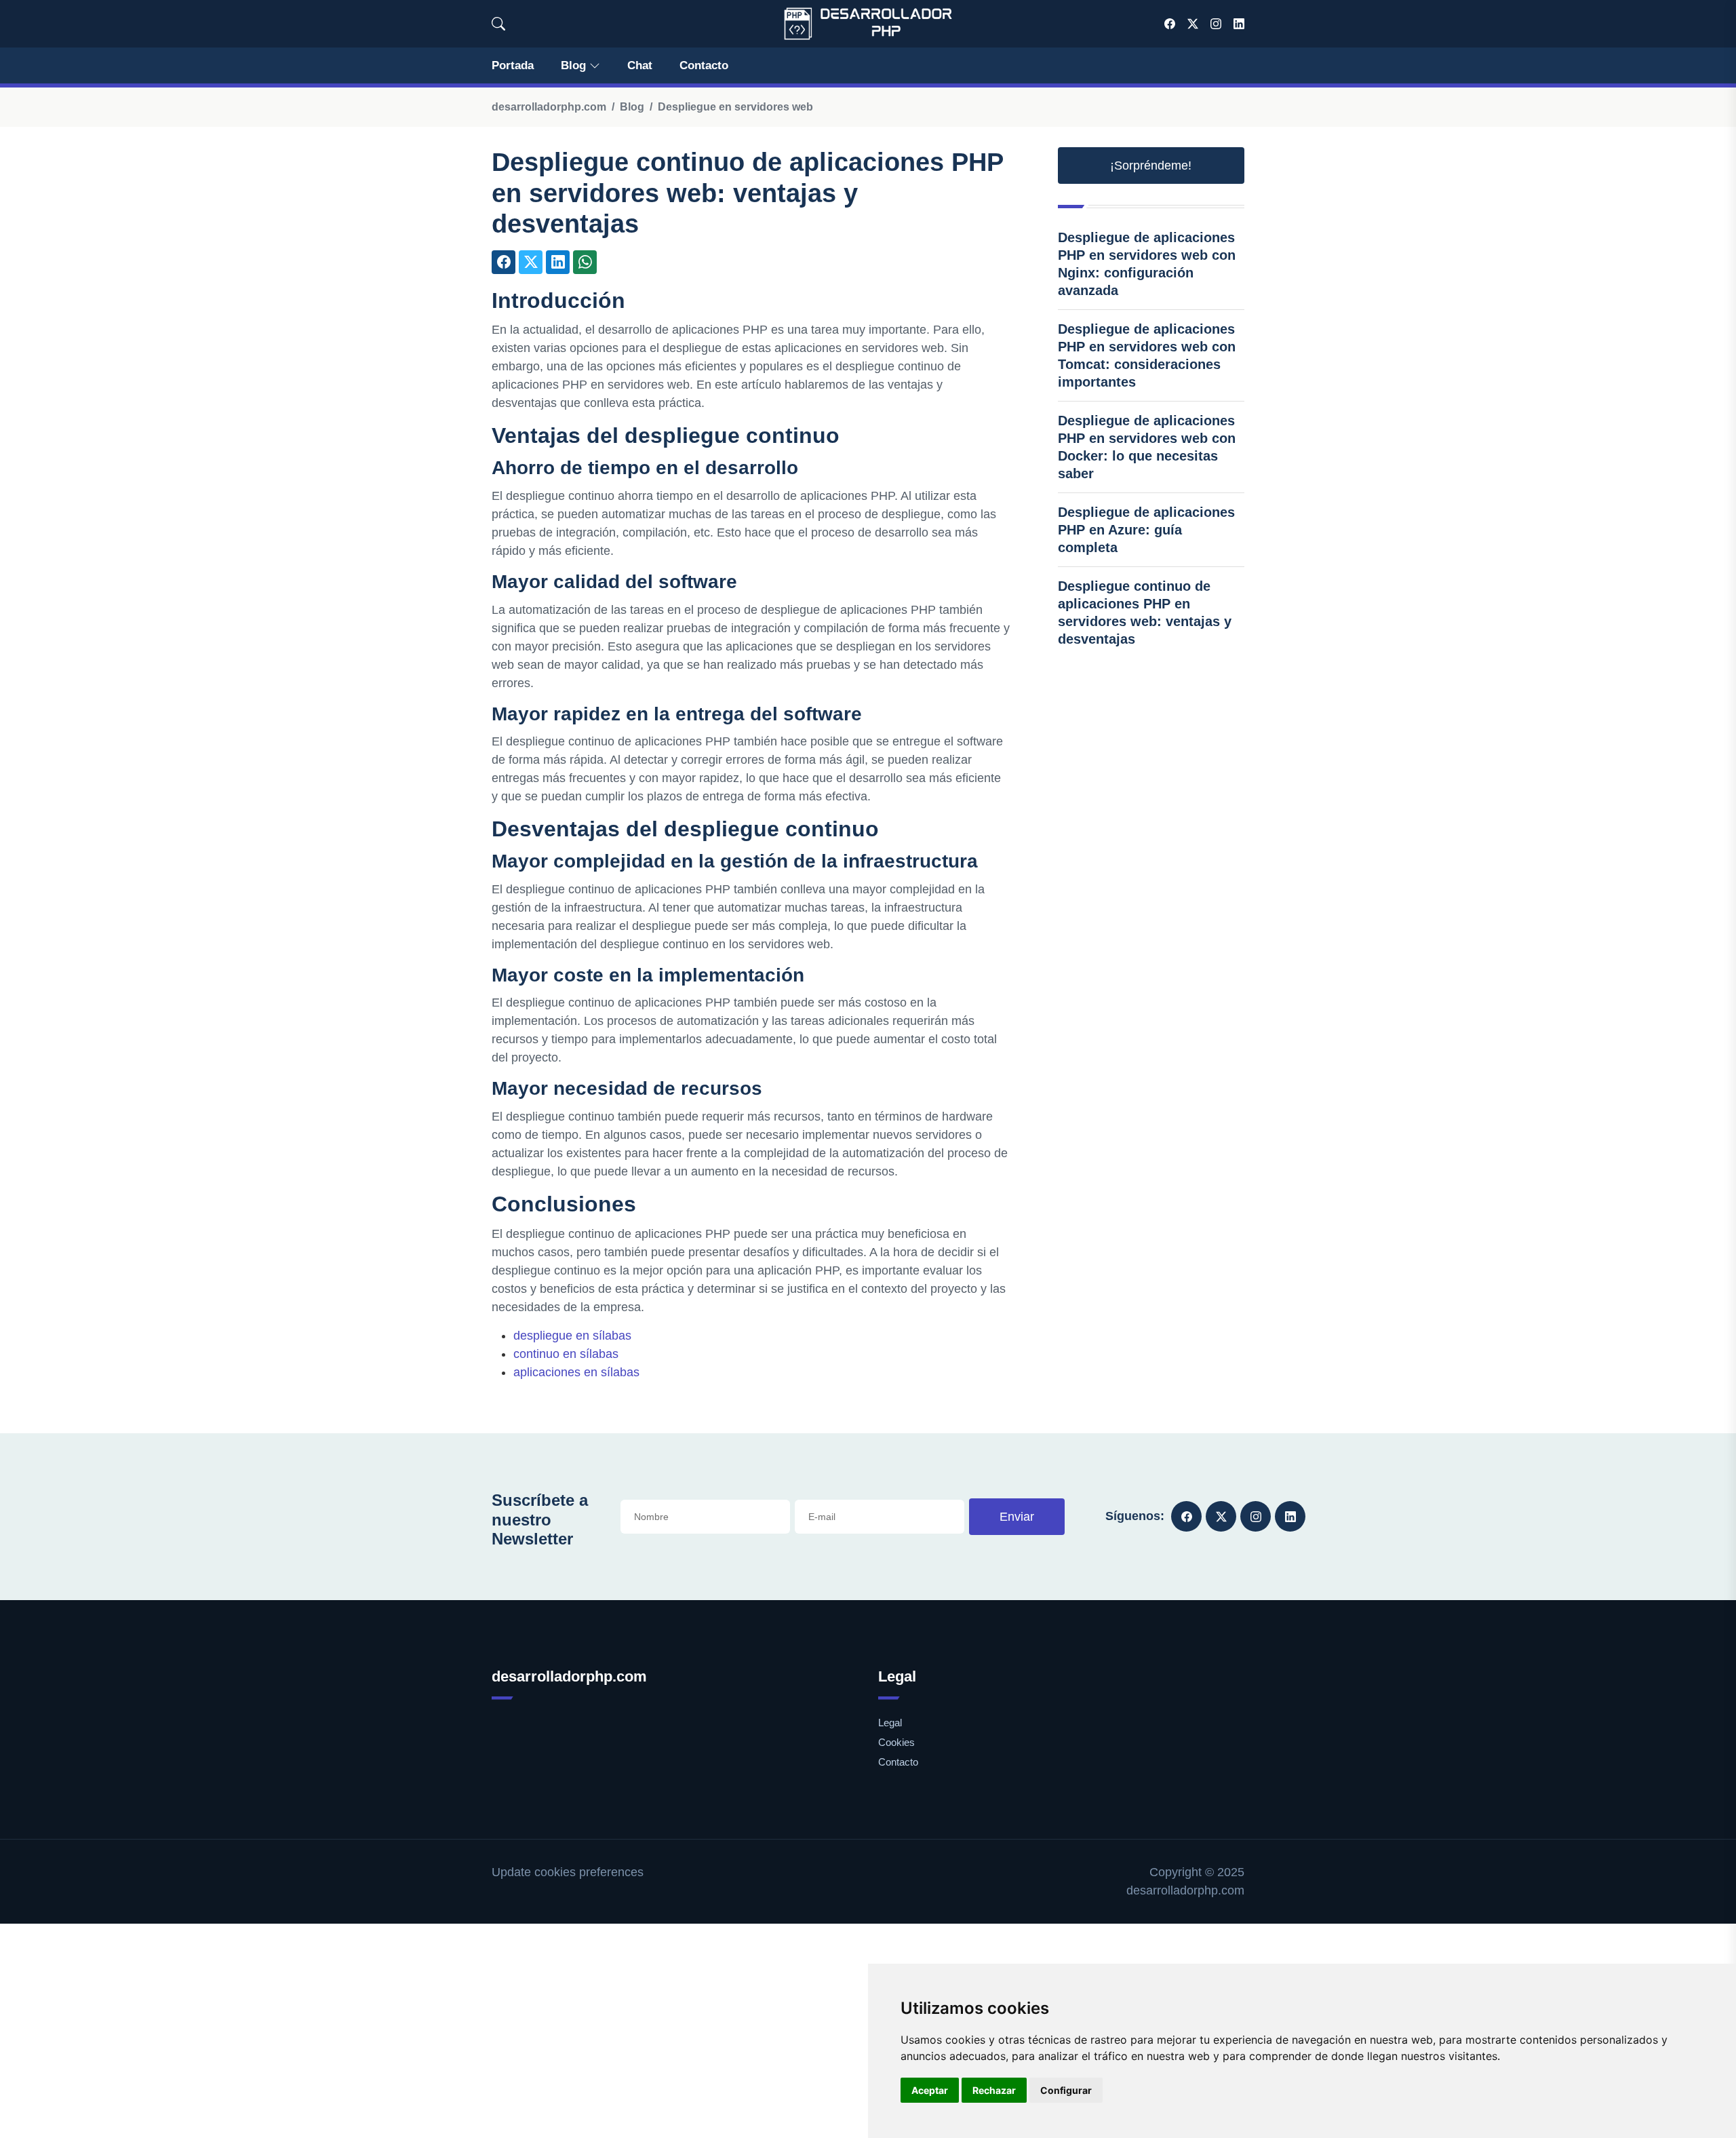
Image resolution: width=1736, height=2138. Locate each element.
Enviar (1017, 1517)
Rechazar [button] (994, 2090)
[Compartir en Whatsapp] (585, 262)
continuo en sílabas (566, 1354)
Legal (890, 1723)
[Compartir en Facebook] (504, 262)
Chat (640, 65)
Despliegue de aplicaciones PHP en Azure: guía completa (1146, 530)
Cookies (896, 1742)
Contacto (704, 65)
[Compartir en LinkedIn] (558, 262)
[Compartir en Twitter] (531, 262)
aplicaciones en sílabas (576, 1372)
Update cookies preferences (568, 1872)
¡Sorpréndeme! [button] (1151, 166)
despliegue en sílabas (572, 1336)
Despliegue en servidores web (735, 107)
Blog (573, 65)
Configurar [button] (1066, 2090)
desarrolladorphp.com (549, 107)
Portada (513, 65)
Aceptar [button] (930, 2090)
